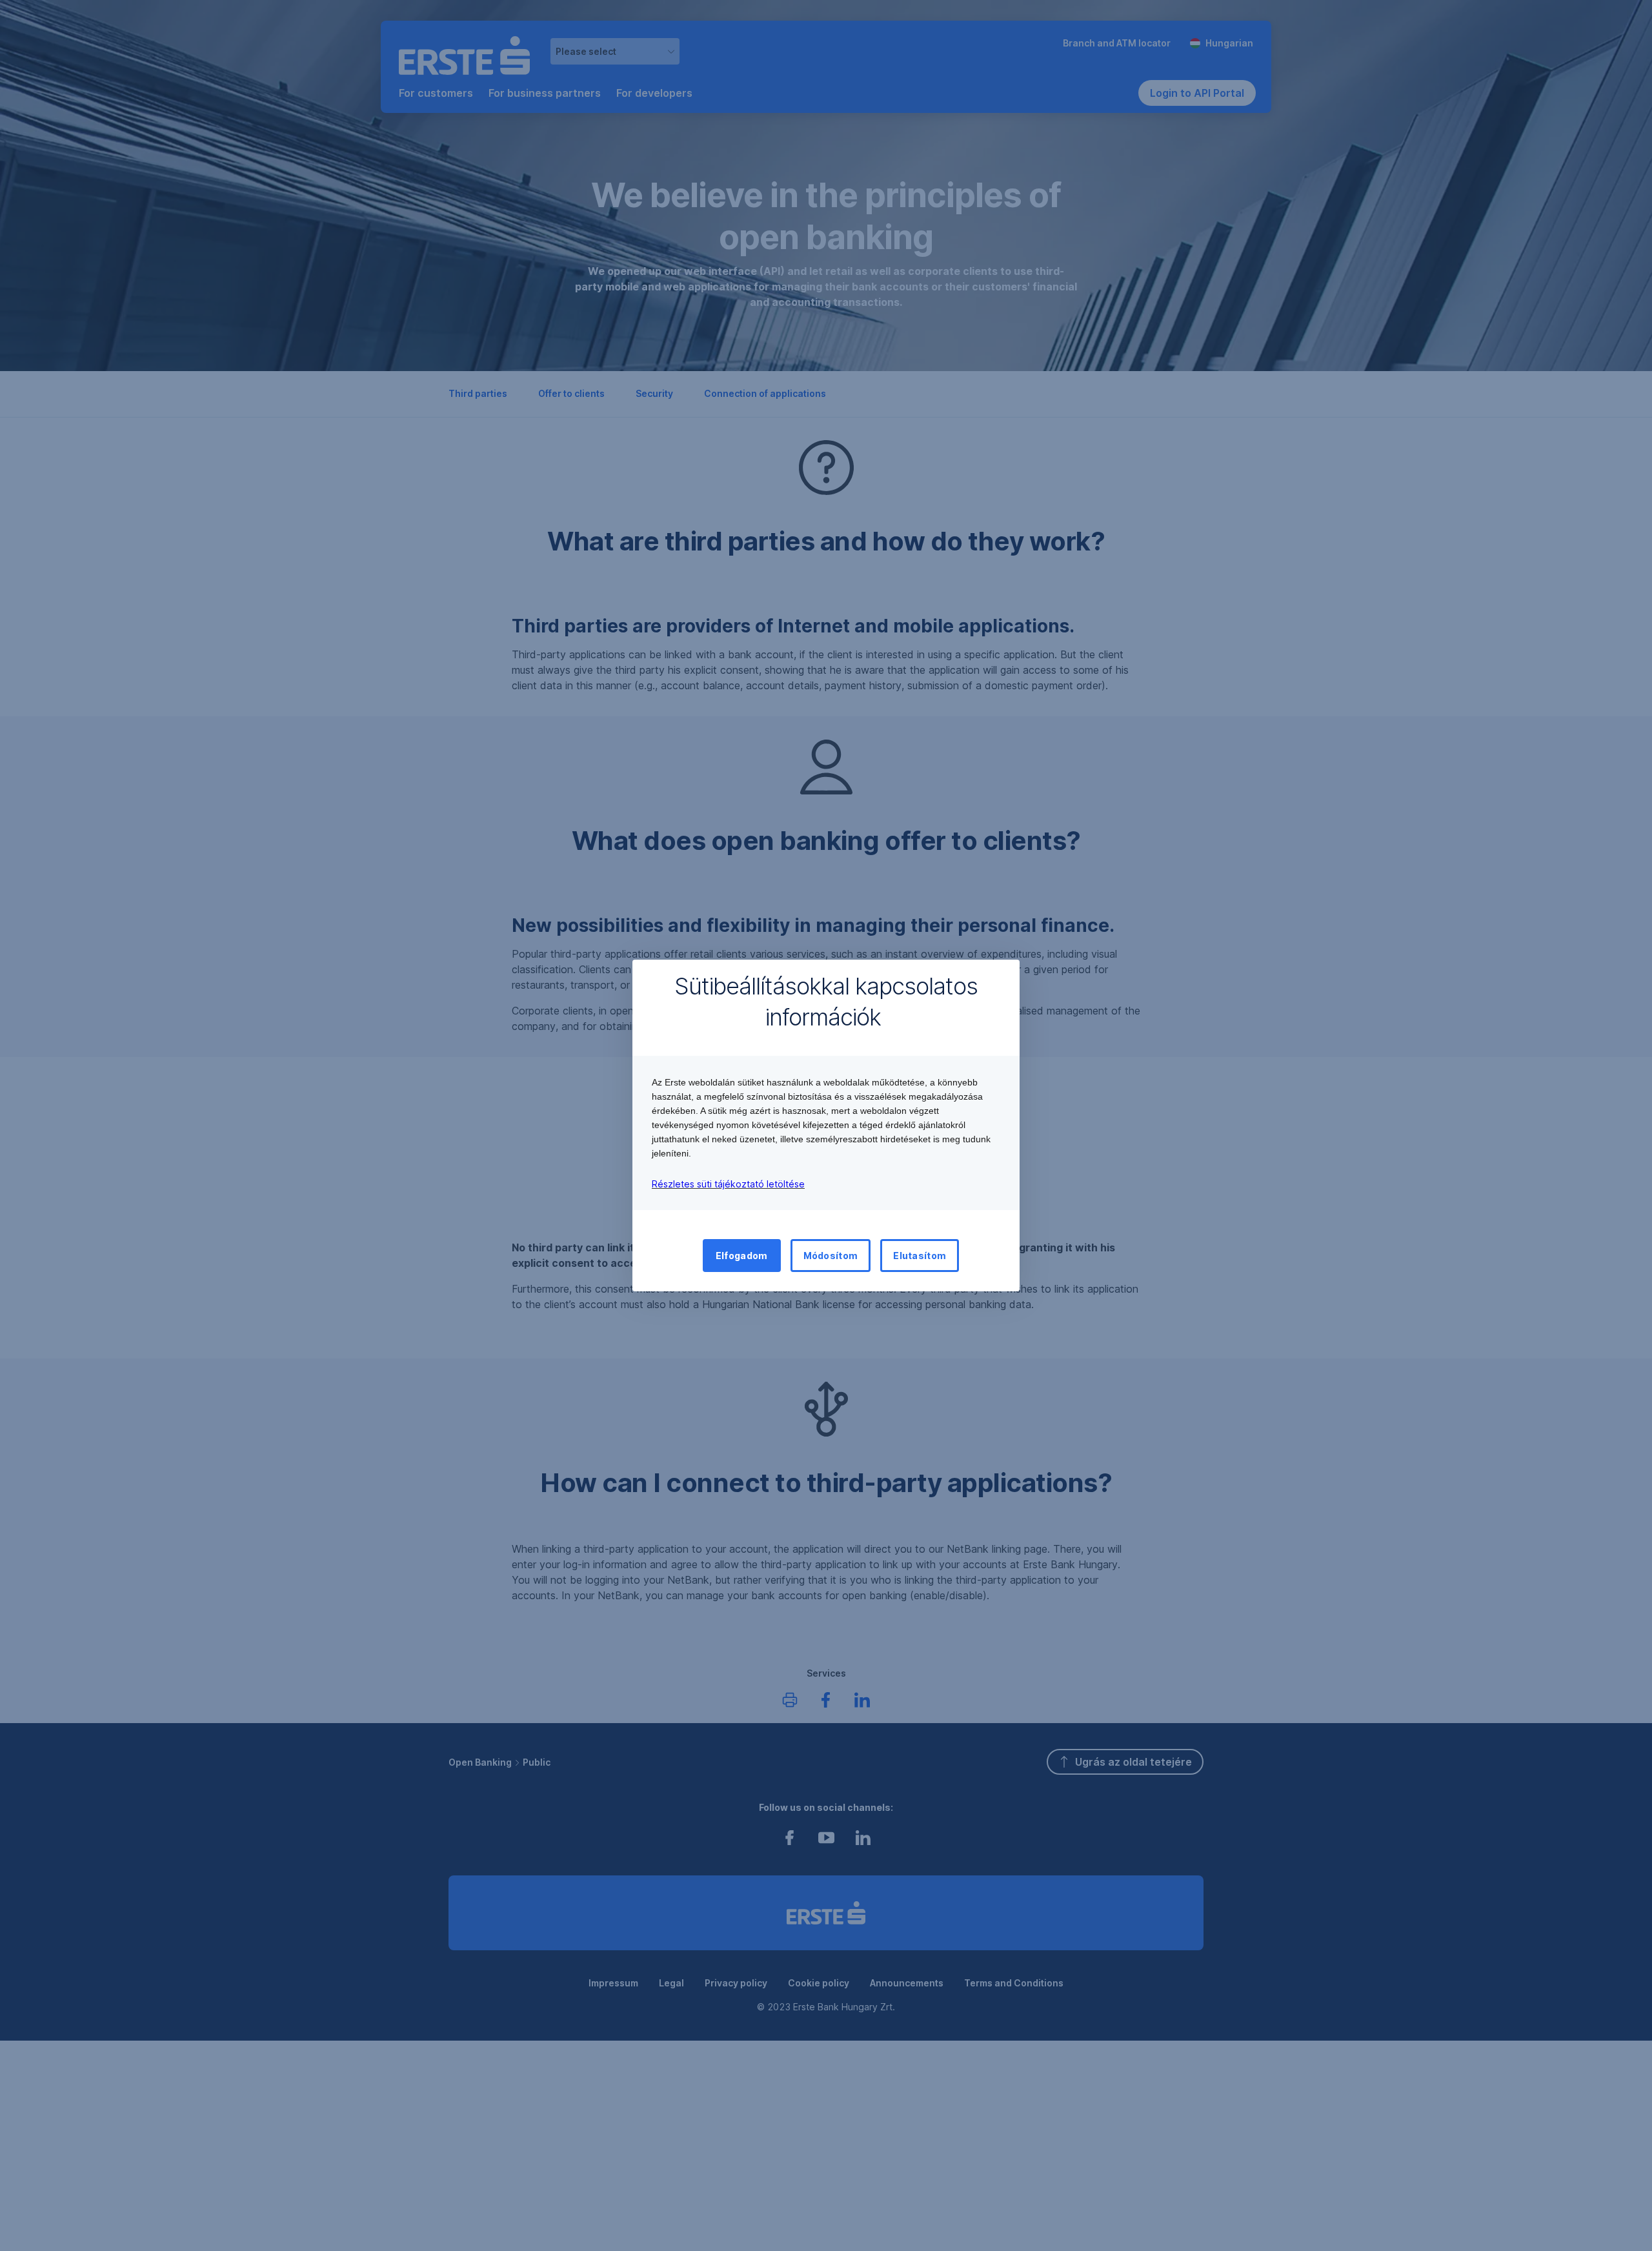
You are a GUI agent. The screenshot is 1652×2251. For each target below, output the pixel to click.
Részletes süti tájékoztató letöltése (728, 1184)
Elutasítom (920, 1256)
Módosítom (831, 1256)
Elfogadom (742, 1256)
